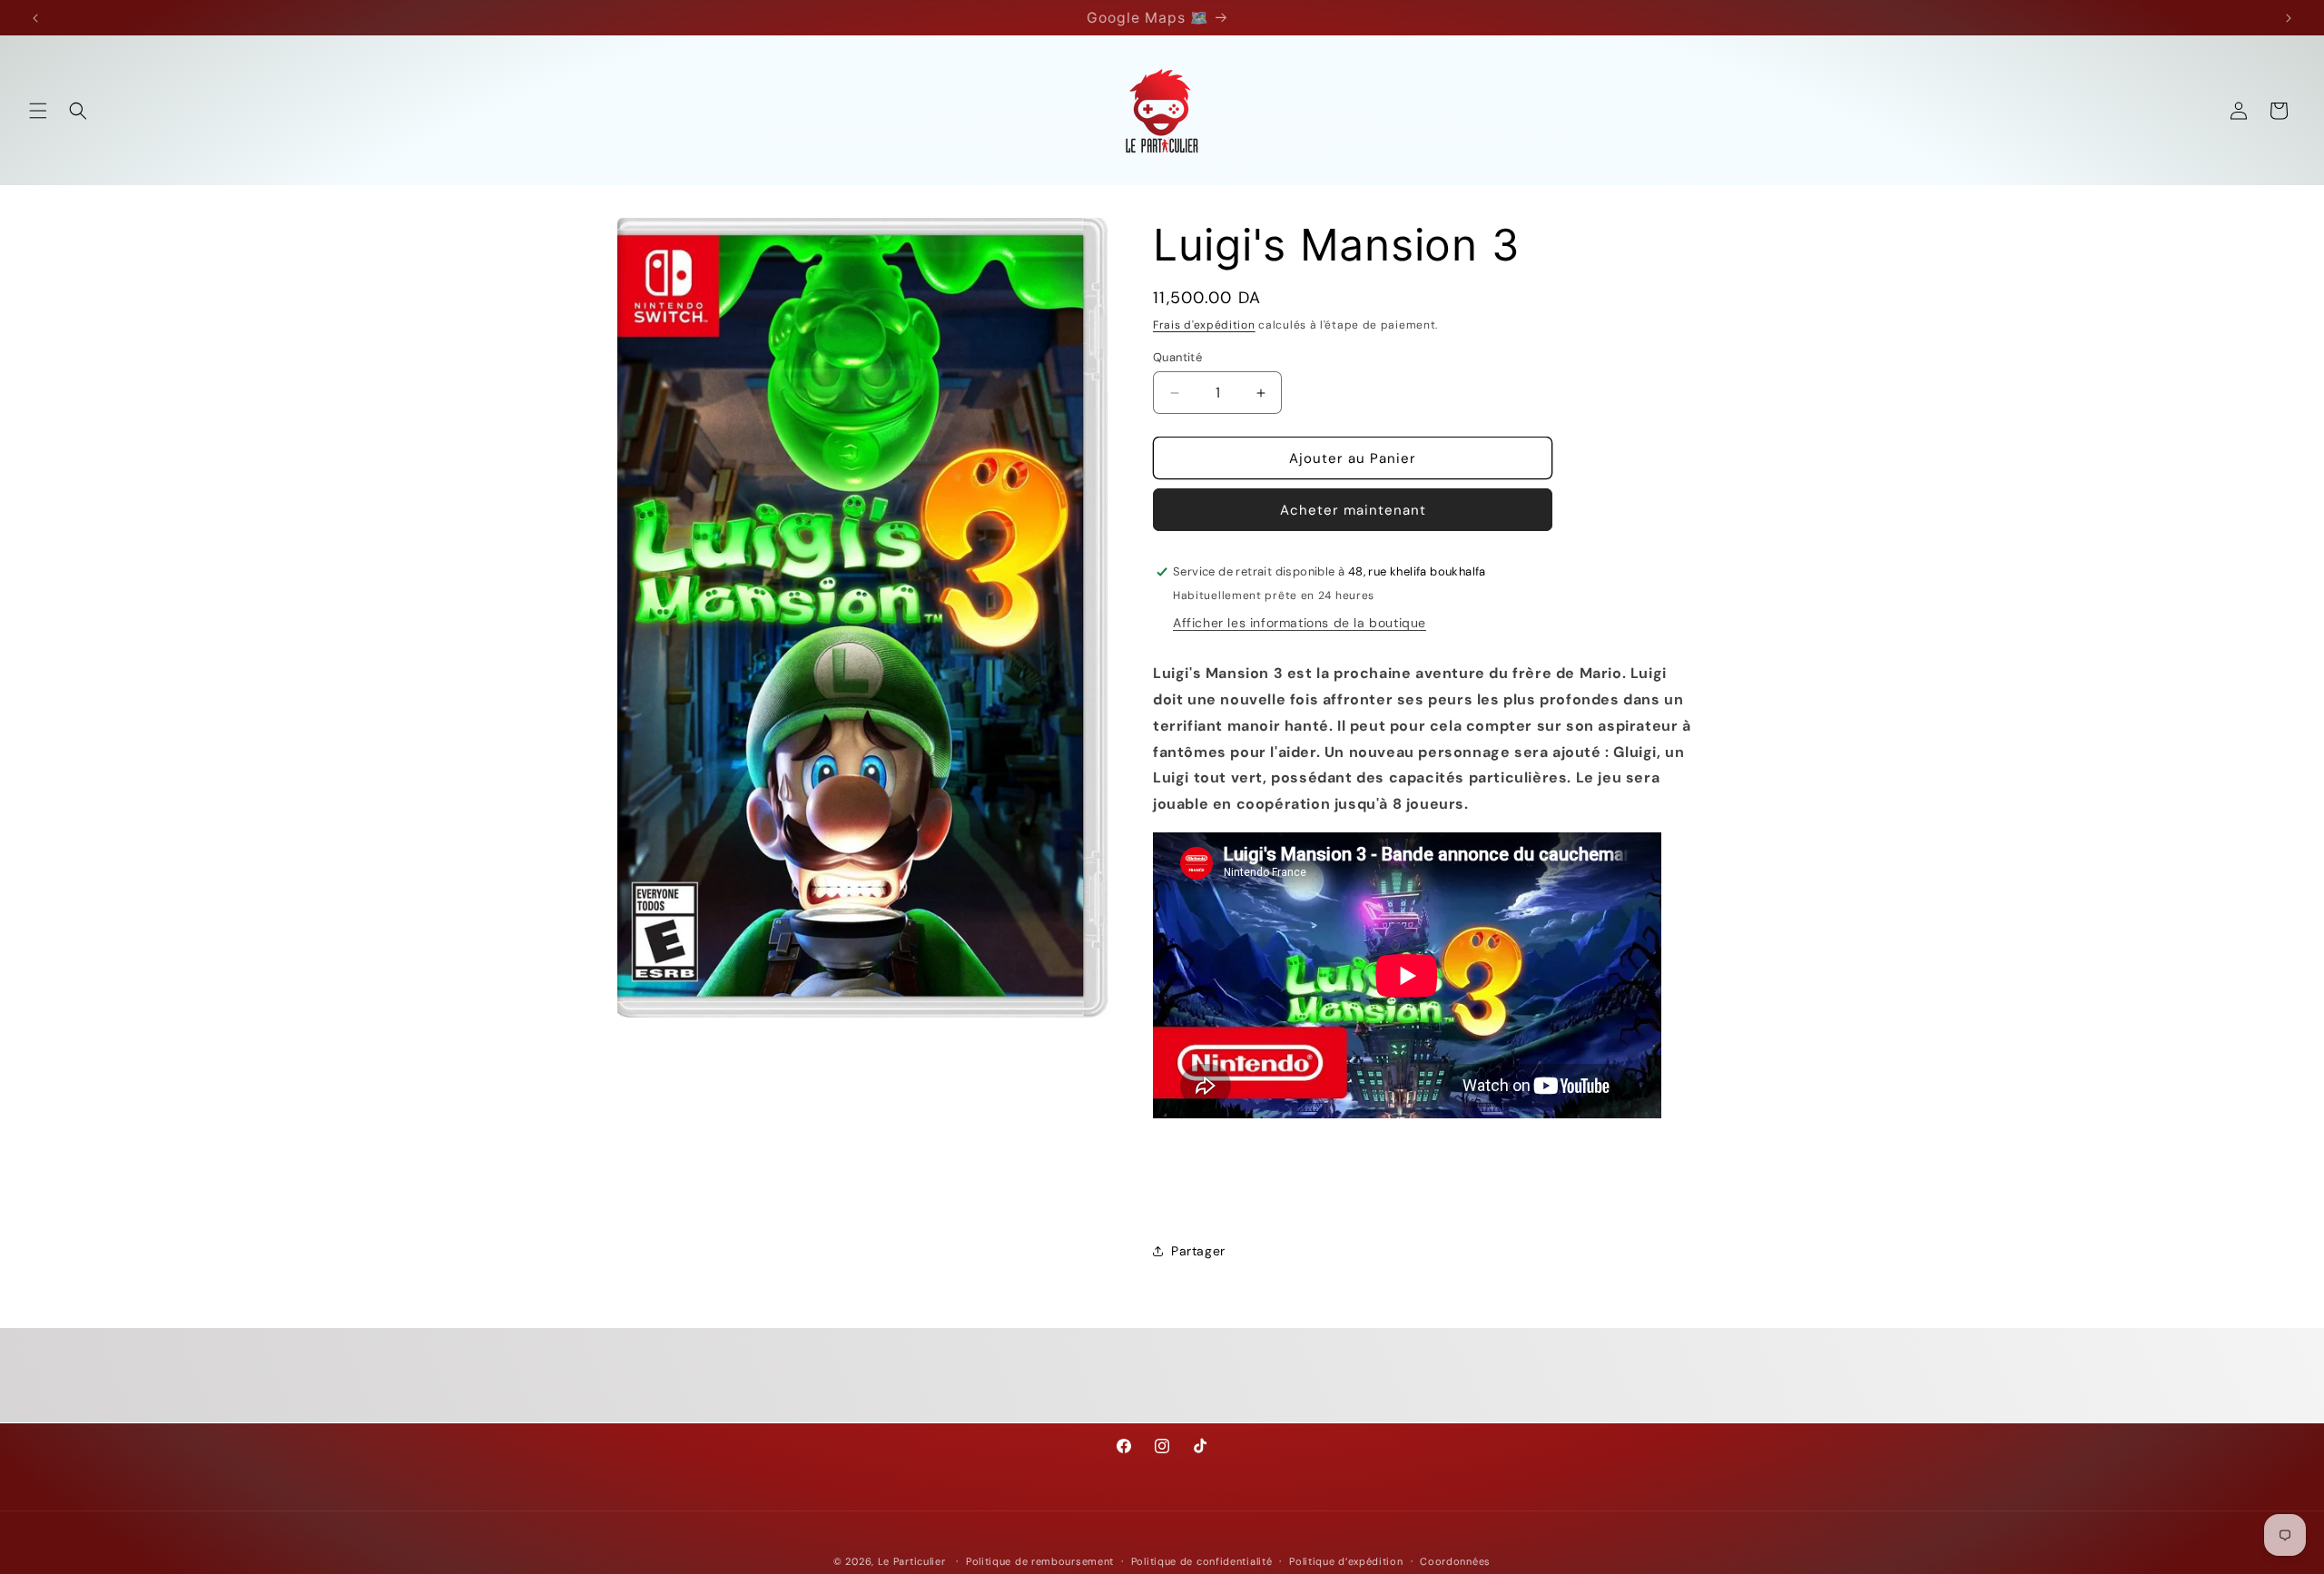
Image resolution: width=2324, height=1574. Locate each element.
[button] (38, 111)
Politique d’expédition (1346, 1560)
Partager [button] (1198, 1251)
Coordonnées (1455, 1560)
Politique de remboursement (1040, 1560)
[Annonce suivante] (2289, 18)
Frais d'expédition (1204, 325)
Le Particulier (912, 1561)
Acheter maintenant (1353, 510)
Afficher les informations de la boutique (1300, 623)
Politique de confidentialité (1202, 1560)
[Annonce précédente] (35, 18)
